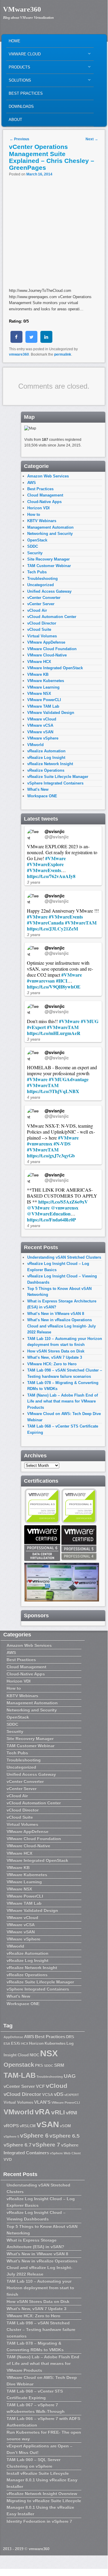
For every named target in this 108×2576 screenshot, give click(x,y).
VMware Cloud (23, 56)
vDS (59, 2094)
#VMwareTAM (81, 923)
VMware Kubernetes (46, 681)
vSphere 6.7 (18, 2145)
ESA (7, 2043)
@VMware (38, 1208)
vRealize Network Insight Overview (42, 2493)
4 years (34, 1097)
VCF (40, 2086)
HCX (25, 2043)
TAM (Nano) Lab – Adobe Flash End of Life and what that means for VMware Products (63, 1401)
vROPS (11, 2126)
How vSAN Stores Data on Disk (56, 1351)
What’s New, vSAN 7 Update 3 (55, 1357)
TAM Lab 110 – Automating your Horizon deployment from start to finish (40, 2288)
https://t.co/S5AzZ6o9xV (63, 1202)
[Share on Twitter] (31, 341)
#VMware (55, 858)
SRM (59, 2065)
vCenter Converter (44, 598)
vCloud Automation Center (52, 617)
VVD (8, 2159)
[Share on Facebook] (16, 341)
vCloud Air (37, 610)
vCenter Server (41, 604)
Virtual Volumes (42, 636)
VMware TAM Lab (43, 706)
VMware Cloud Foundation (52, 649)
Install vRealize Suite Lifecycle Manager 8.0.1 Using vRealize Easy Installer (42, 2480)
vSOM (65, 2126)
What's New (38, 789)
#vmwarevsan (41, 981)
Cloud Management (45, 495)
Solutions (19, 82)
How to (34, 515)
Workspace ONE (42, 796)
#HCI (62, 981)
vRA (42, 2112)
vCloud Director (42, 623)
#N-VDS (62, 1144)
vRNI (72, 2113)
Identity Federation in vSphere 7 (39, 2521)
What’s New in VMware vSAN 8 (56, 1314)
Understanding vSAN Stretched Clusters (64, 1257)
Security (35, 553)
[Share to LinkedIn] (46, 341)
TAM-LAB (20, 2075)
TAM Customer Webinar (49, 566)
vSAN (48, 2124)
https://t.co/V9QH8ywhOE (54, 987)
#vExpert (36, 1027)
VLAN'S (42, 2102)
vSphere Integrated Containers (55, 783)
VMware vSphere (43, 738)
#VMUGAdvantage (69, 1079)
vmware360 (19, 354)
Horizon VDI (38, 508)
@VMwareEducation (49, 1214)
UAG (70, 2076)
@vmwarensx (65, 1208)
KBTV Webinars (42, 521)
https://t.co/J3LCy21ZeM (53, 929)
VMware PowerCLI (44, 700)
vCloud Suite (39, 629)
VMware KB (38, 674)
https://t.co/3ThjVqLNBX (53, 1091)
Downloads (21, 106)
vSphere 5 (11, 2136)
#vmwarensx (40, 1144)
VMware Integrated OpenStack (55, 668)
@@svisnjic (57, 837)
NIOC (34, 2055)
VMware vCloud (42, 719)
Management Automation (50, 527)
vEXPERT (72, 2095)
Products (18, 69)
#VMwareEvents (44, 870)
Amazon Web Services (48, 476)
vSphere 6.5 (64, 2136)
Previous (19, 139)
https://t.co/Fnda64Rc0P (51, 1219)
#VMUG (90, 1021)
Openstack (19, 2065)
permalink (63, 354)
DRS (70, 2037)
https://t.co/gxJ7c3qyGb (51, 1155)
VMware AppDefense (46, 642)
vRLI (58, 2112)
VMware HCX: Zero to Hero (52, 1364)
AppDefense (13, 2037)
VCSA (48, 2095)
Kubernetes (55, 2043)
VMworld (35, 745)
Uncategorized (41, 585)
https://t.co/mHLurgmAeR (54, 1033)
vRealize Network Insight (50, 764)
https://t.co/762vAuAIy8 (51, 876)
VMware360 (22, 9)
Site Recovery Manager (48, 559)
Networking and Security (50, 534)
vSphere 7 (46, 2145)
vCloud (57, 2086)
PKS (39, 2065)
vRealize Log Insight (46, 758)
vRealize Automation (46, 751)
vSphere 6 (34, 2135)
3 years (34, 882)
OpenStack (37, 540)
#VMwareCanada (45, 923)
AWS (32, 483)
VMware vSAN (40, 732)
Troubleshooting (42, 579)
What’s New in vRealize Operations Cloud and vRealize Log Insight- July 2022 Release (61, 1326)
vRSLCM (28, 2126)
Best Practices (26, 93)
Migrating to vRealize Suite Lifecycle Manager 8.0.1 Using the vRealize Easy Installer (44, 2507)
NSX (49, 2053)
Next (92, 139)
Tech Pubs (37, 572)
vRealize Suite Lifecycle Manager (58, 777)
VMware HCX (39, 662)
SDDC (33, 546)
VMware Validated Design (51, 713)
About (15, 120)
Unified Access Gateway (49, 591)
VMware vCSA (40, 725)
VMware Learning (43, 687)
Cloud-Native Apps (44, 502)
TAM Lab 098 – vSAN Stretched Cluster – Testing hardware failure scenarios (41, 2329)
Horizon (36, 2043)
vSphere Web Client (65, 2153)
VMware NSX (39, 694)
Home (15, 41)
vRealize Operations (46, 770)
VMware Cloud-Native (47, 655)
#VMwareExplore (45, 864)
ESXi (16, 2043)
